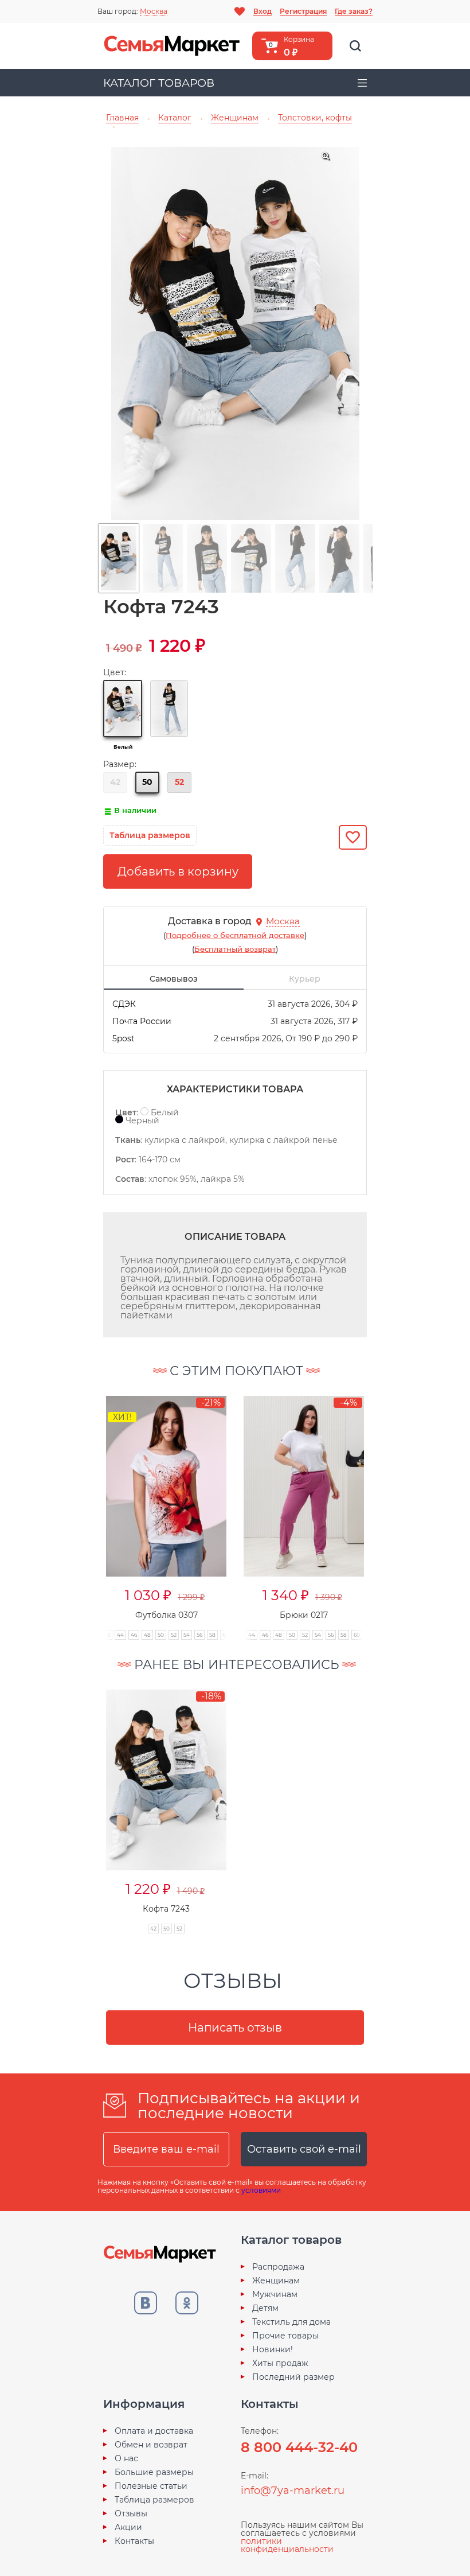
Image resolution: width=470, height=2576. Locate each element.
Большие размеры (154, 2472)
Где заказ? (354, 11)
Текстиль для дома (291, 2322)
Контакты (134, 2541)
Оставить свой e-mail (304, 2149)
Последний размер (293, 2377)
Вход (263, 11)
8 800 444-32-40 (299, 2447)
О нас (126, 2458)
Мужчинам (275, 2294)
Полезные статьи (151, 2486)
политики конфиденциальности (287, 2545)
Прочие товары (285, 2336)
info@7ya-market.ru (293, 2491)
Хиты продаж (280, 2363)
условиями (261, 2190)
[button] (84, 1505)
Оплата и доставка (154, 2431)
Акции (128, 2527)
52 (179, 782)
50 (147, 782)
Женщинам (276, 2281)
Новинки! (273, 2349)
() (235, 935)
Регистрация (303, 11)
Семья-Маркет (172, 46)
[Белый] (123, 709)
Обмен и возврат (151, 2445)
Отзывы (131, 2513)
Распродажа (278, 2267)
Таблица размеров (154, 2500)
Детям (265, 2308)
